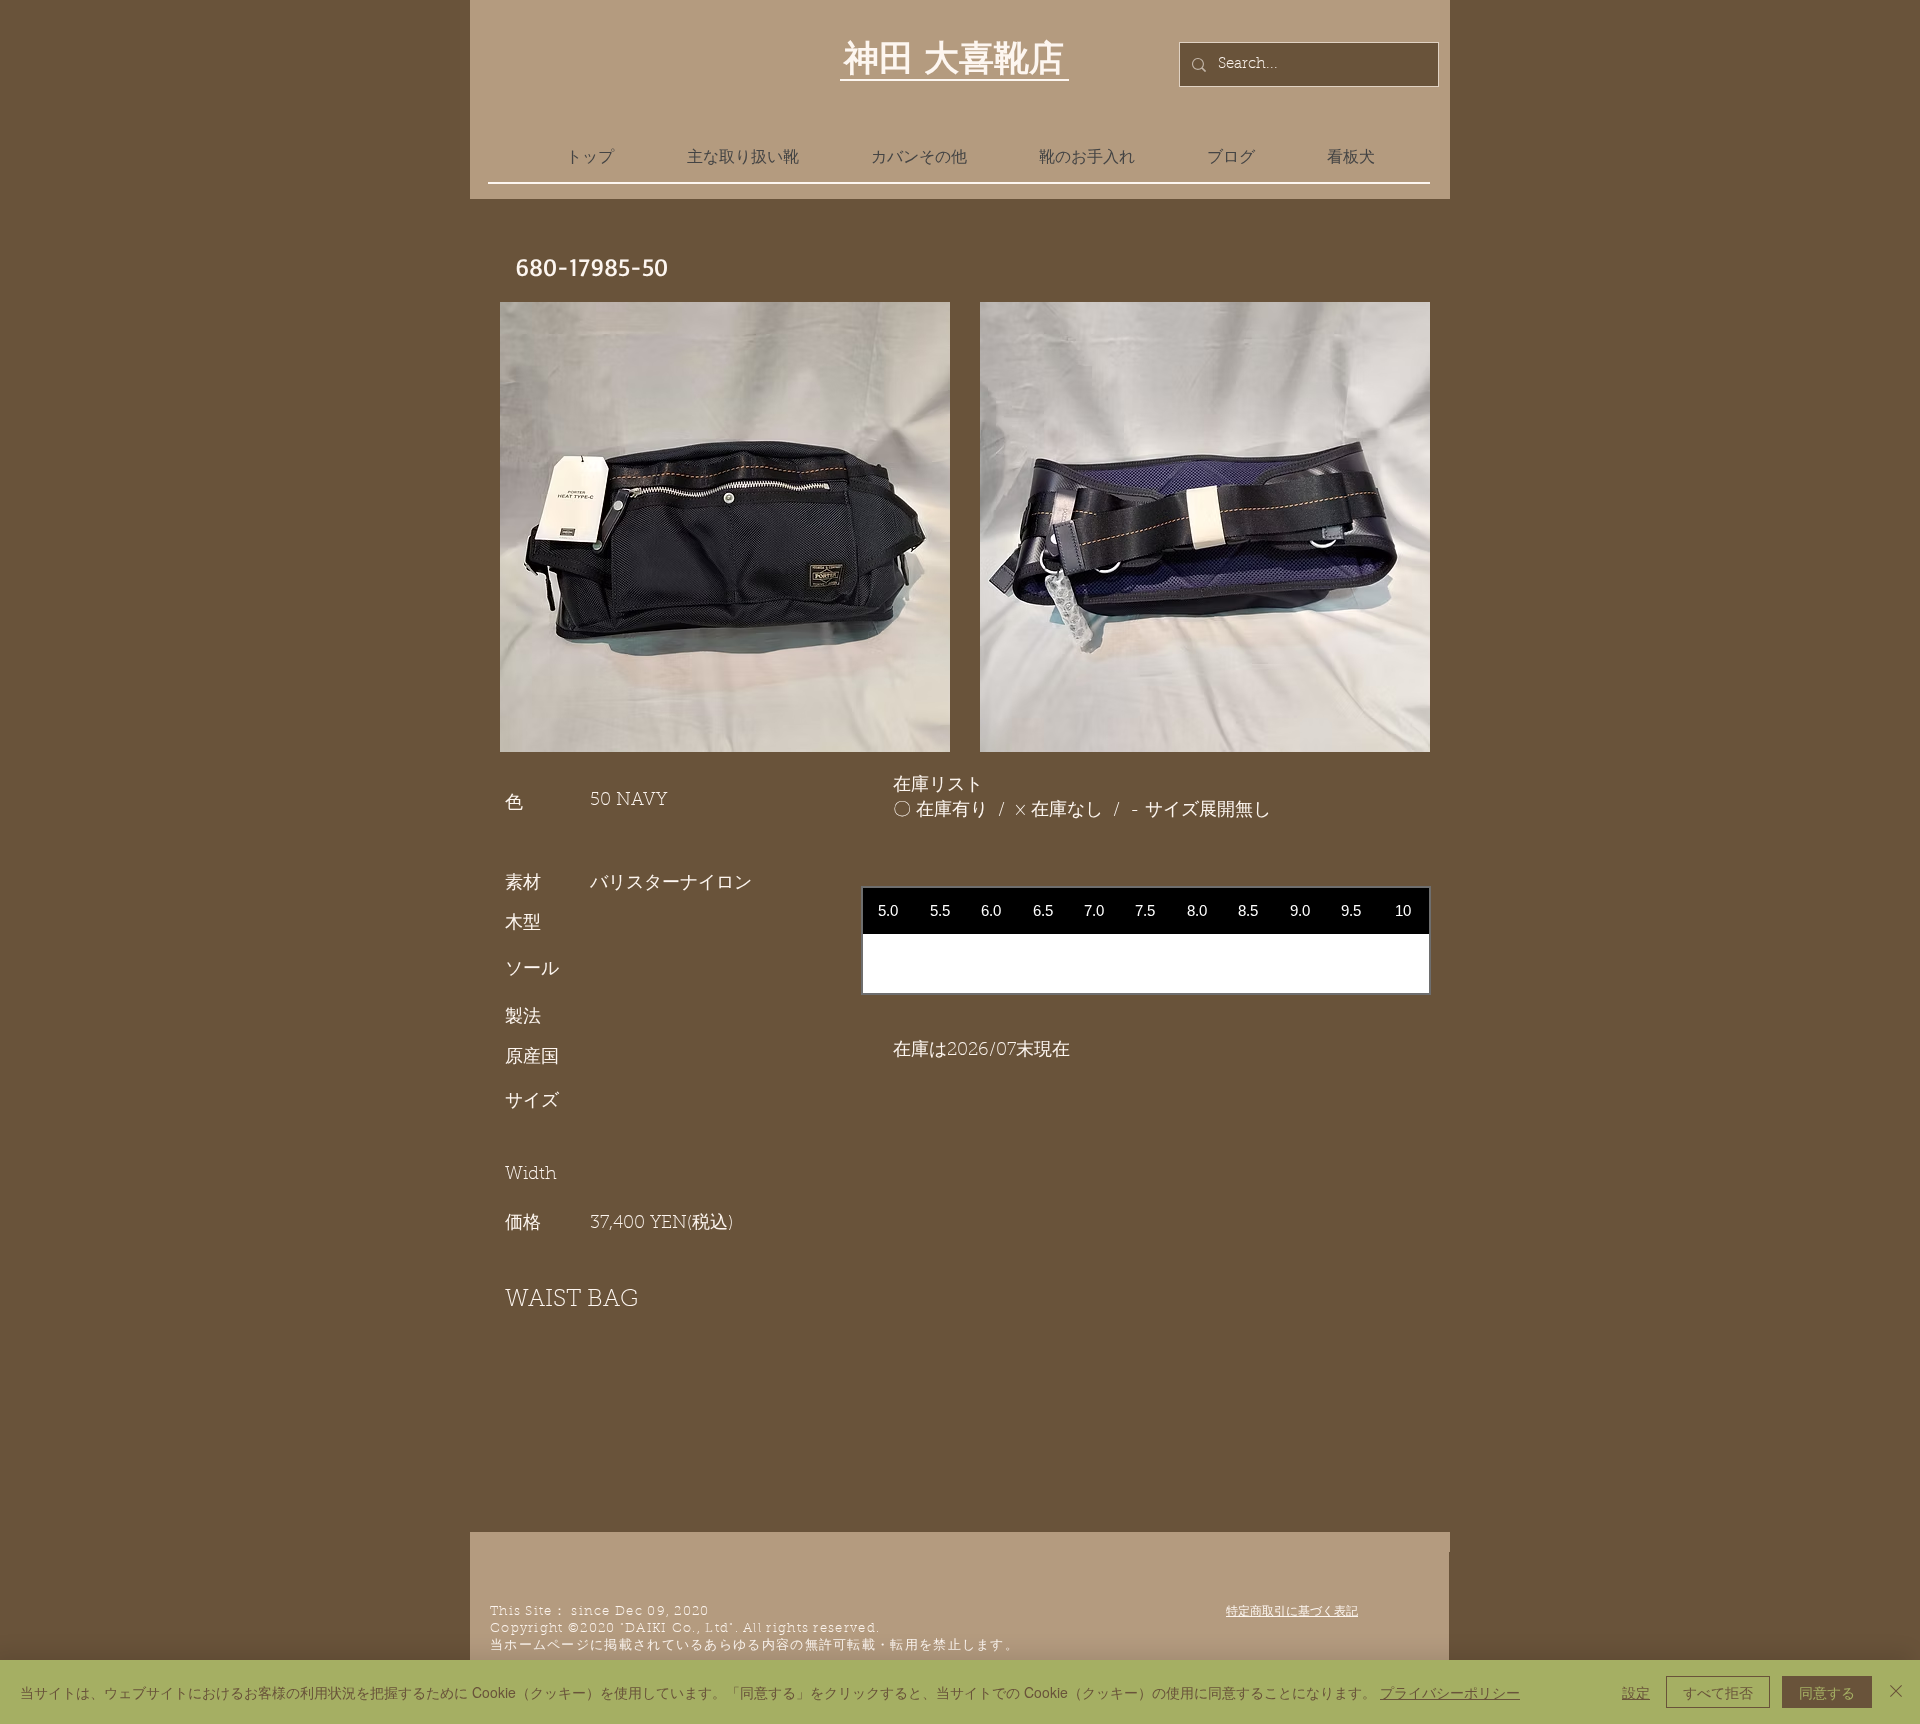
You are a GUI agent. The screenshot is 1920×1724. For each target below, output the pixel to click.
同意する (1827, 1692)
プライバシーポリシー (1450, 1692)
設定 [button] (1636, 1692)
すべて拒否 (1718, 1692)
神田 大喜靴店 (954, 57)
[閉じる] (1896, 1692)
